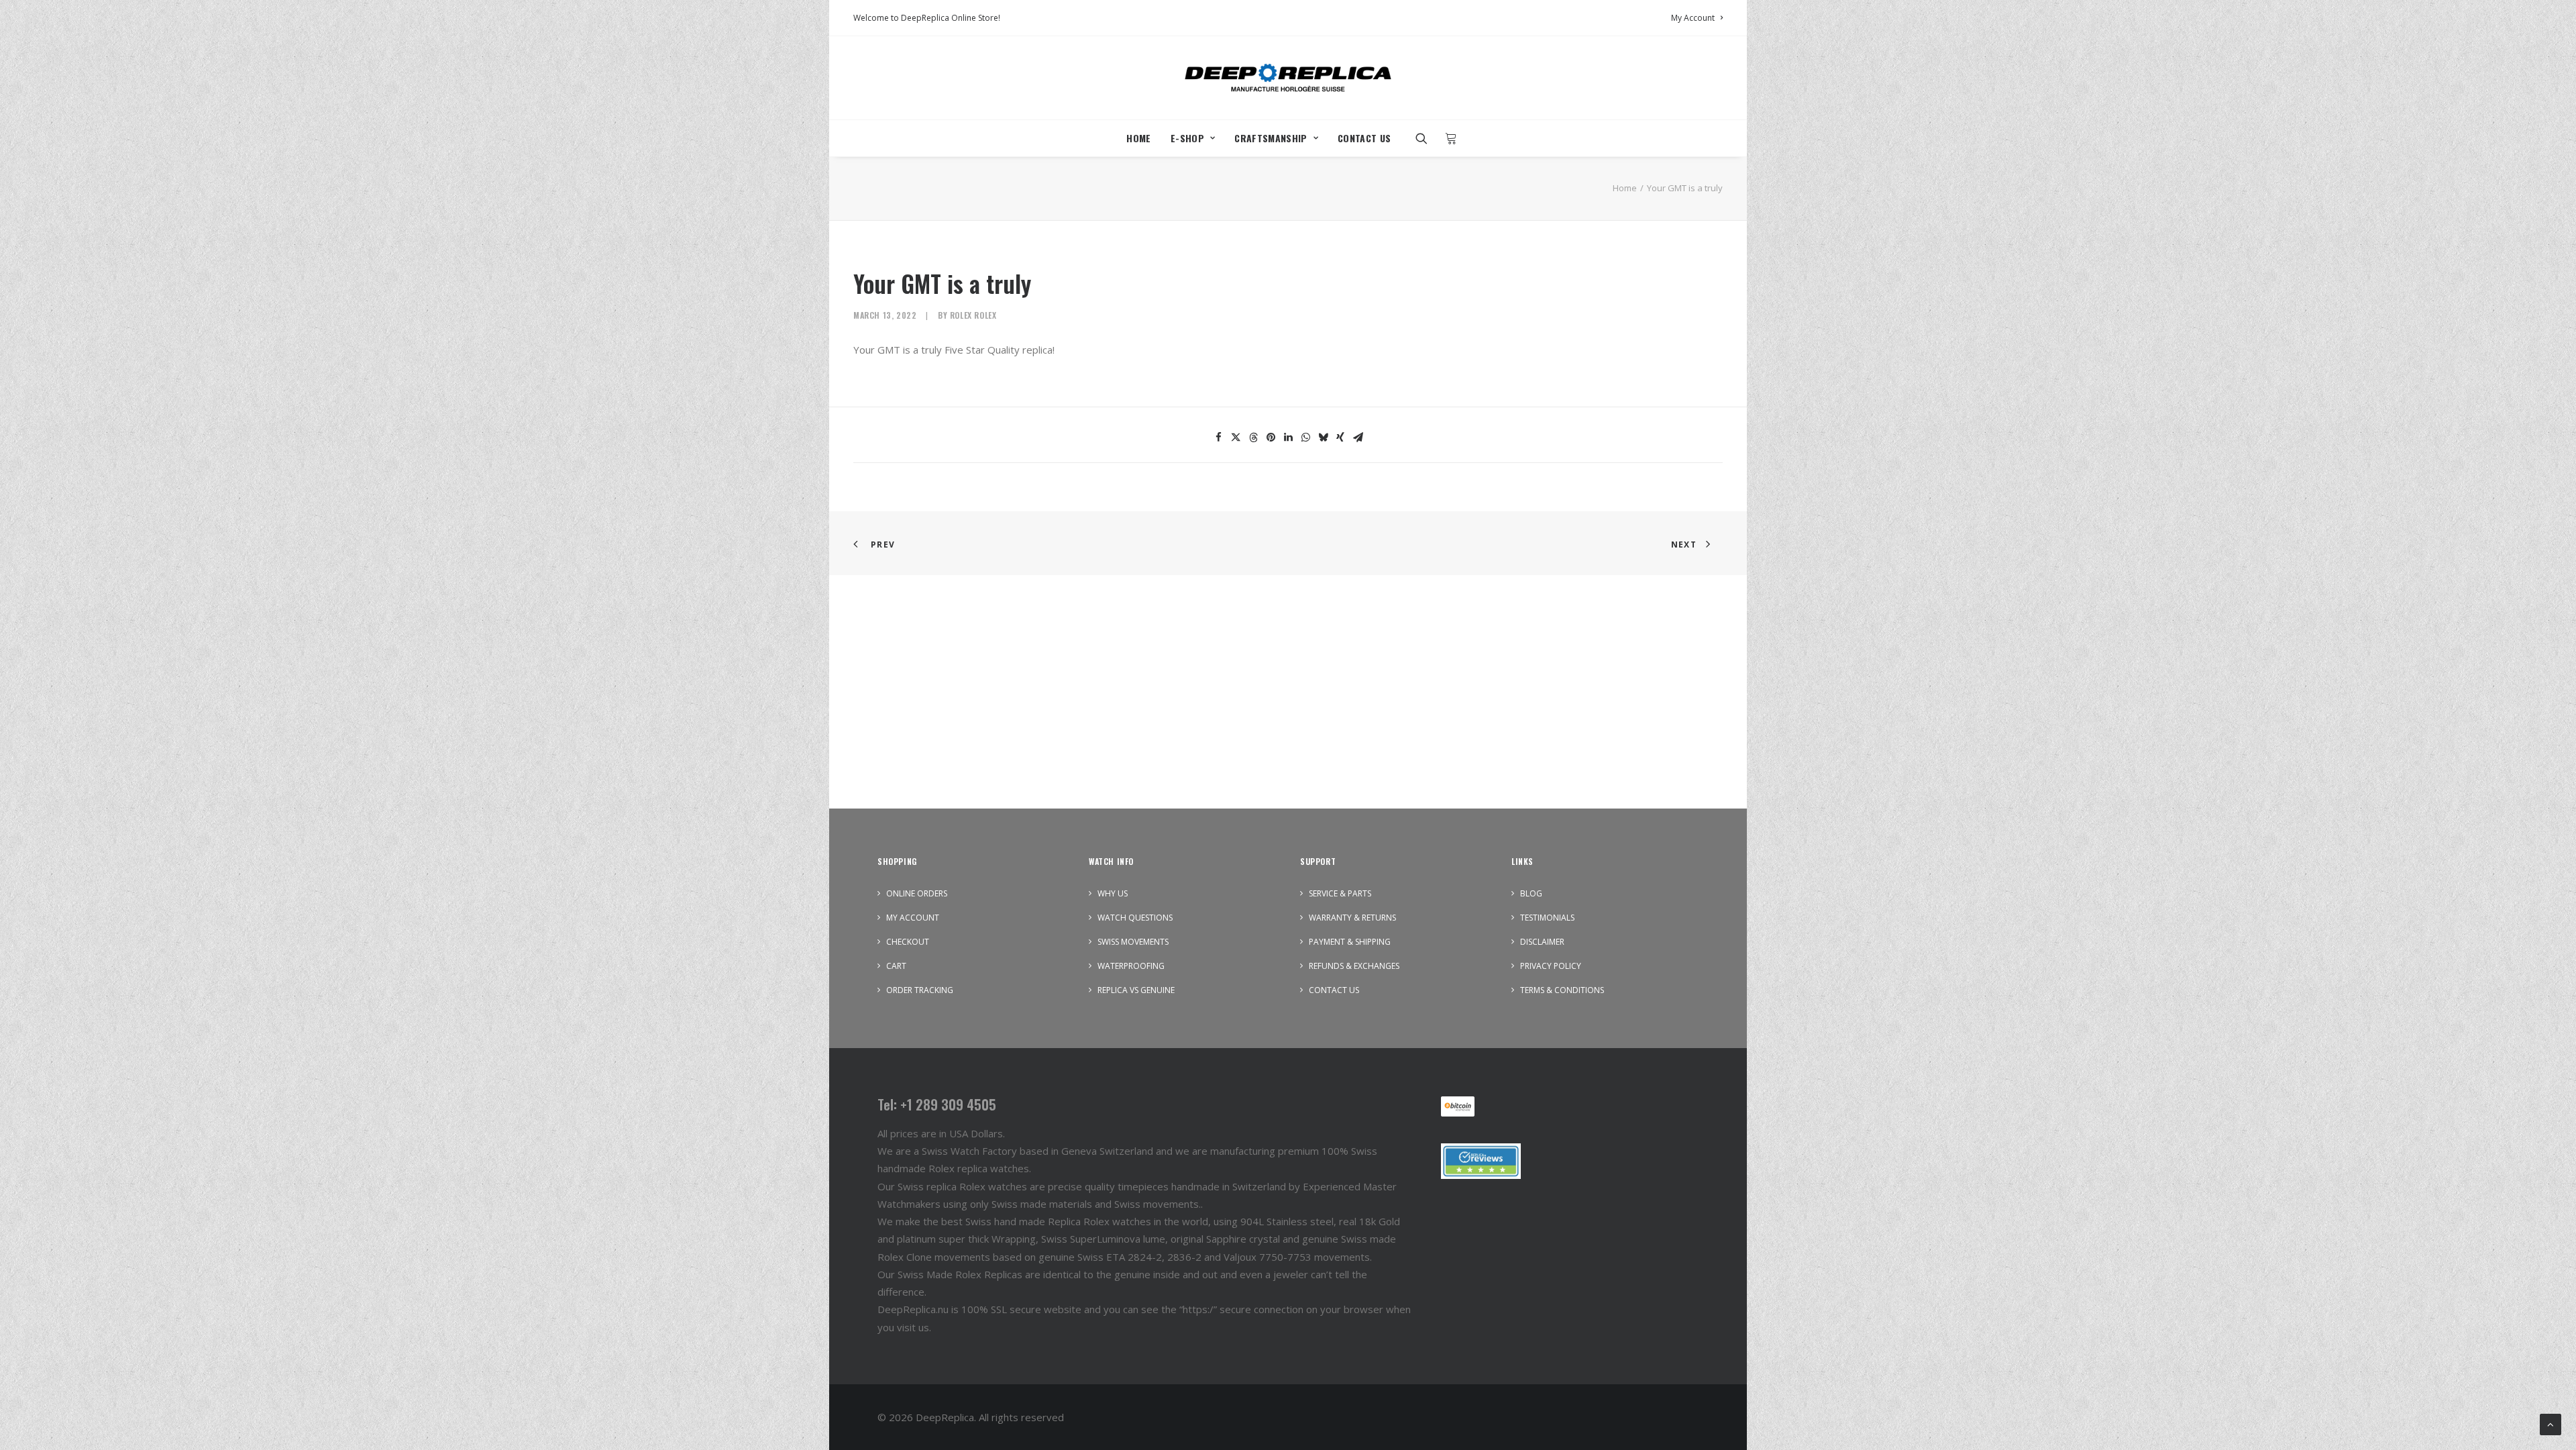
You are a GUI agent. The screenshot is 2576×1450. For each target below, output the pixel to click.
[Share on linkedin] (1288, 437)
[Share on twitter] (1236, 437)
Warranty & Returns (1352, 918)
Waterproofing (1131, 966)
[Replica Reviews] (1481, 1161)
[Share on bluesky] (1323, 437)
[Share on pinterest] (1271, 437)
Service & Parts (1340, 893)
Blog (1531, 893)
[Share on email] (1358, 437)
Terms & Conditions (1562, 990)
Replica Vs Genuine (1136, 990)
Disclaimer (1542, 942)
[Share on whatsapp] (1305, 437)
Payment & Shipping (1350, 942)
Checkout (908, 942)
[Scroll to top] (2551, 1423)
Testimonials (1547, 918)
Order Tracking (920, 990)
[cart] (1447, 138)
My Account (1693, 18)
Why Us (1113, 893)
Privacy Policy (1551, 966)
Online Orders (917, 893)
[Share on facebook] (1218, 437)
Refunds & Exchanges (1354, 966)
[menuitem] (1697, 18)
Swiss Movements (1133, 942)
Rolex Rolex (973, 315)
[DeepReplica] (1288, 78)
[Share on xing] (1340, 437)
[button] (1426, 138)
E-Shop (1187, 138)
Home (1138, 138)
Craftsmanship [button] (1271, 138)
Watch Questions (1135, 918)
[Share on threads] (1253, 437)
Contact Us (1364, 138)
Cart (896, 966)
